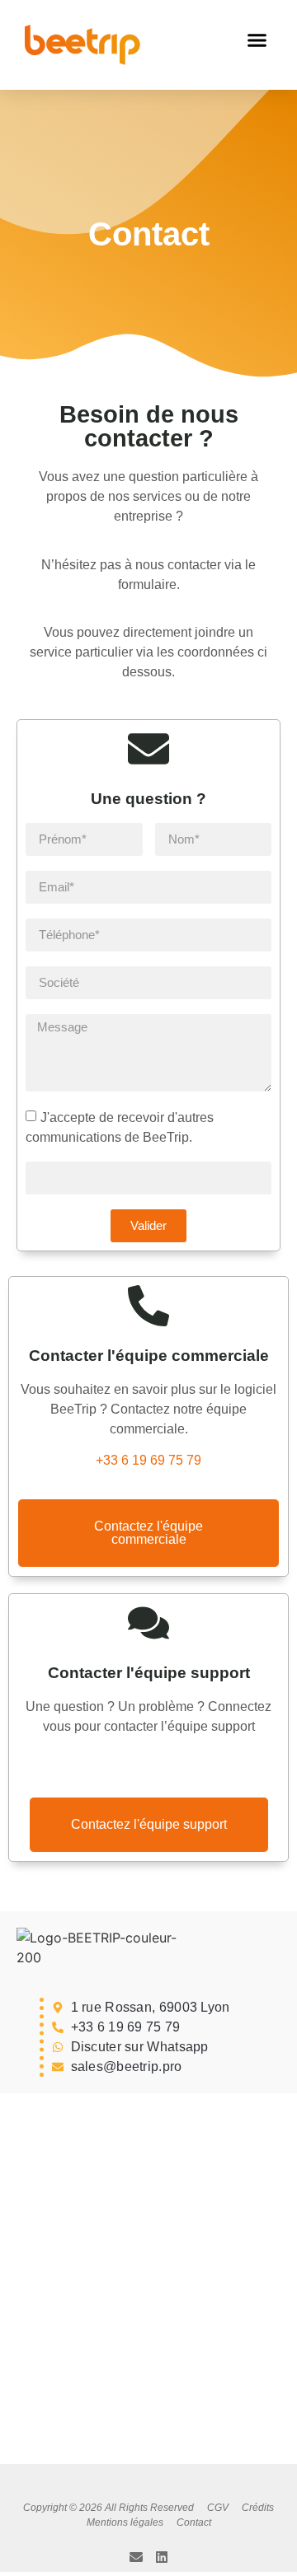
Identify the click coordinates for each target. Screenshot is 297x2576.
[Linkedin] (162, 2557)
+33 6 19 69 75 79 (148, 1460)
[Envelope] (136, 2557)
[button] (257, 40)
